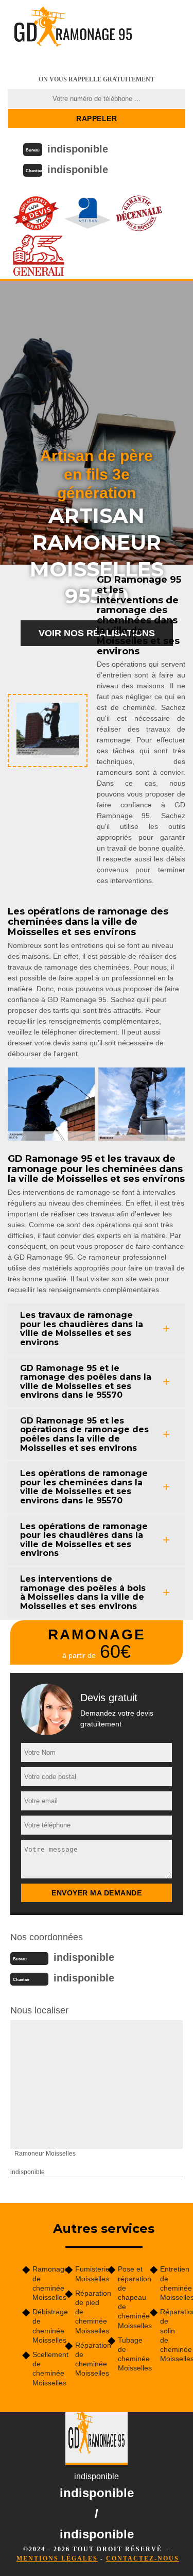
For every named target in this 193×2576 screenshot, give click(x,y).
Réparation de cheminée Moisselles (88, 2359)
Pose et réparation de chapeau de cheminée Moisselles (130, 2297)
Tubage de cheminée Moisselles (130, 2354)
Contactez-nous (143, 2558)
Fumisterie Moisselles (88, 2274)
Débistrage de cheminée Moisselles (45, 2326)
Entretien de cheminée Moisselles (173, 2283)
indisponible (78, 149)
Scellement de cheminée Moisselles (45, 2369)
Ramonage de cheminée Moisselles (45, 2283)
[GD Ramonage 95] (73, 33)
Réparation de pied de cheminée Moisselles (88, 2312)
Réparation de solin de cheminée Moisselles (173, 2335)
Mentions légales (57, 2558)
